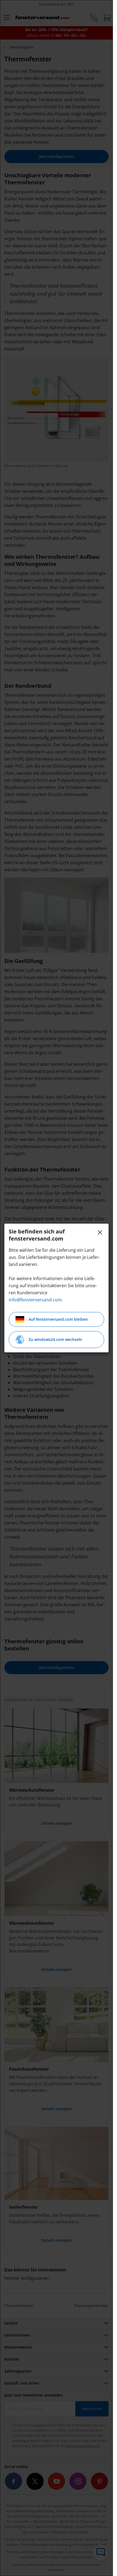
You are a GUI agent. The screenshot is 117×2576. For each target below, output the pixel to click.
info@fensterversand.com (35, 1300)
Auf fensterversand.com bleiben (58, 1319)
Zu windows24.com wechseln (55, 1339)
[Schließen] (100, 1232)
